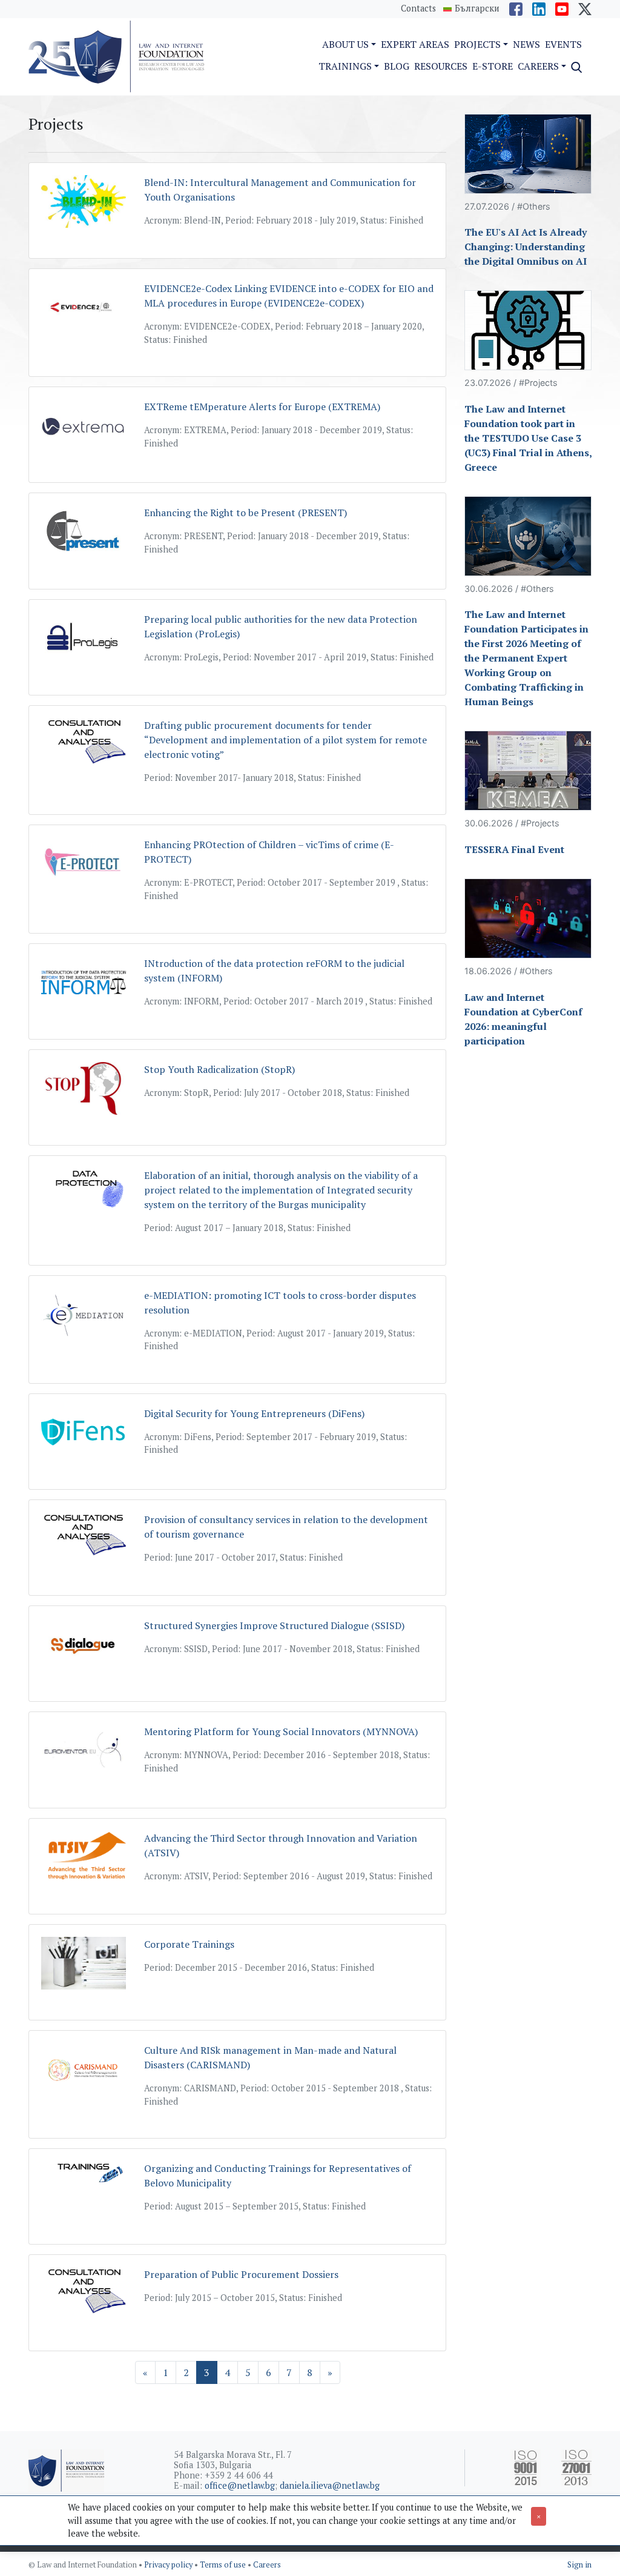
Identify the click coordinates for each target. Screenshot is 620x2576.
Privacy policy (169, 2565)
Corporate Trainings (189, 1944)
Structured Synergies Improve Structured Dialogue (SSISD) (274, 1625)
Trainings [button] (345, 66)
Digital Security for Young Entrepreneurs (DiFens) (254, 1413)
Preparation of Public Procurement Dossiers (241, 2274)
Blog (397, 66)
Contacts (418, 8)
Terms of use (224, 2565)
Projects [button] (477, 44)
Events (563, 44)
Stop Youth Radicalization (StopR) (219, 1069)
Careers (267, 2565)
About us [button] (345, 44)
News (526, 44)
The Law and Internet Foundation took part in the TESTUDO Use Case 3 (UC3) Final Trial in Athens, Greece (528, 438)
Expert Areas (415, 44)
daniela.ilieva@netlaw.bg (330, 2485)
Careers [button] (538, 66)
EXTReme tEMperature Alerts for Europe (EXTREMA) (262, 407)
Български (477, 8)
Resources (441, 66)
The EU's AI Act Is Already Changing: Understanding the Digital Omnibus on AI (526, 247)
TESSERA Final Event (514, 849)
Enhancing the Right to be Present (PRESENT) (246, 513)
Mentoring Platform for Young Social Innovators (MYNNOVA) (281, 1731)
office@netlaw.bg (240, 2485)
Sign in (579, 2565)
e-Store (493, 66)
